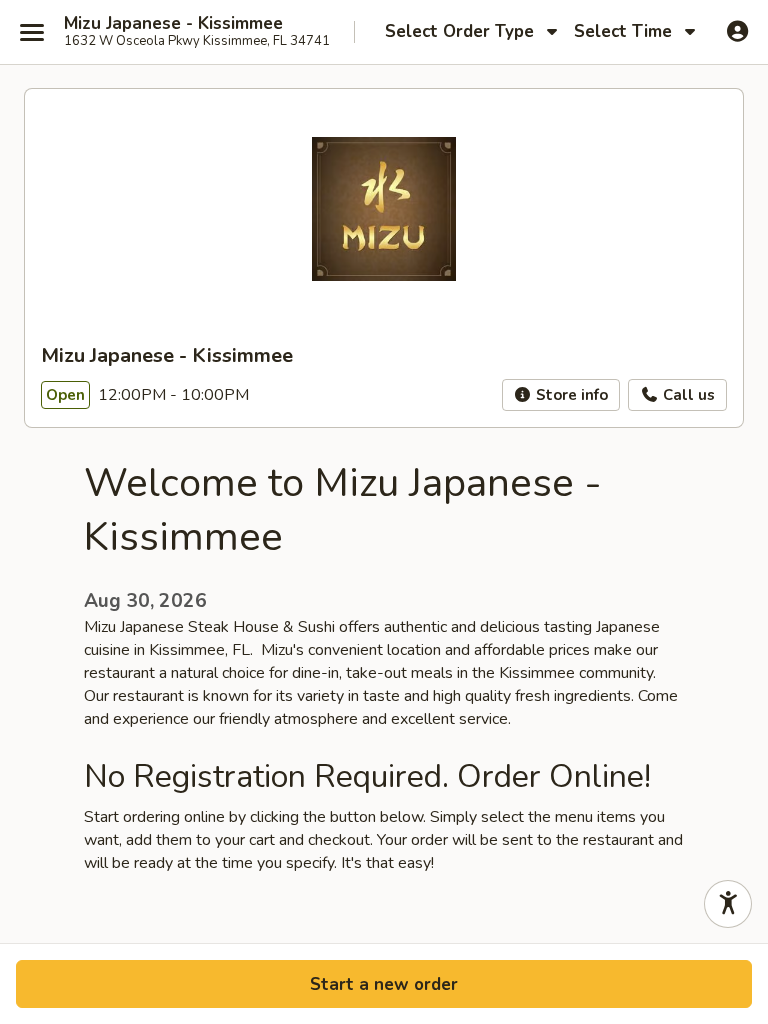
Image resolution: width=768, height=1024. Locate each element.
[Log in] (737, 31)
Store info (570, 395)
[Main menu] (32, 32)
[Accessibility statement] (728, 904)
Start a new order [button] (384, 984)
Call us (687, 395)
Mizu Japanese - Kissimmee (173, 24)
